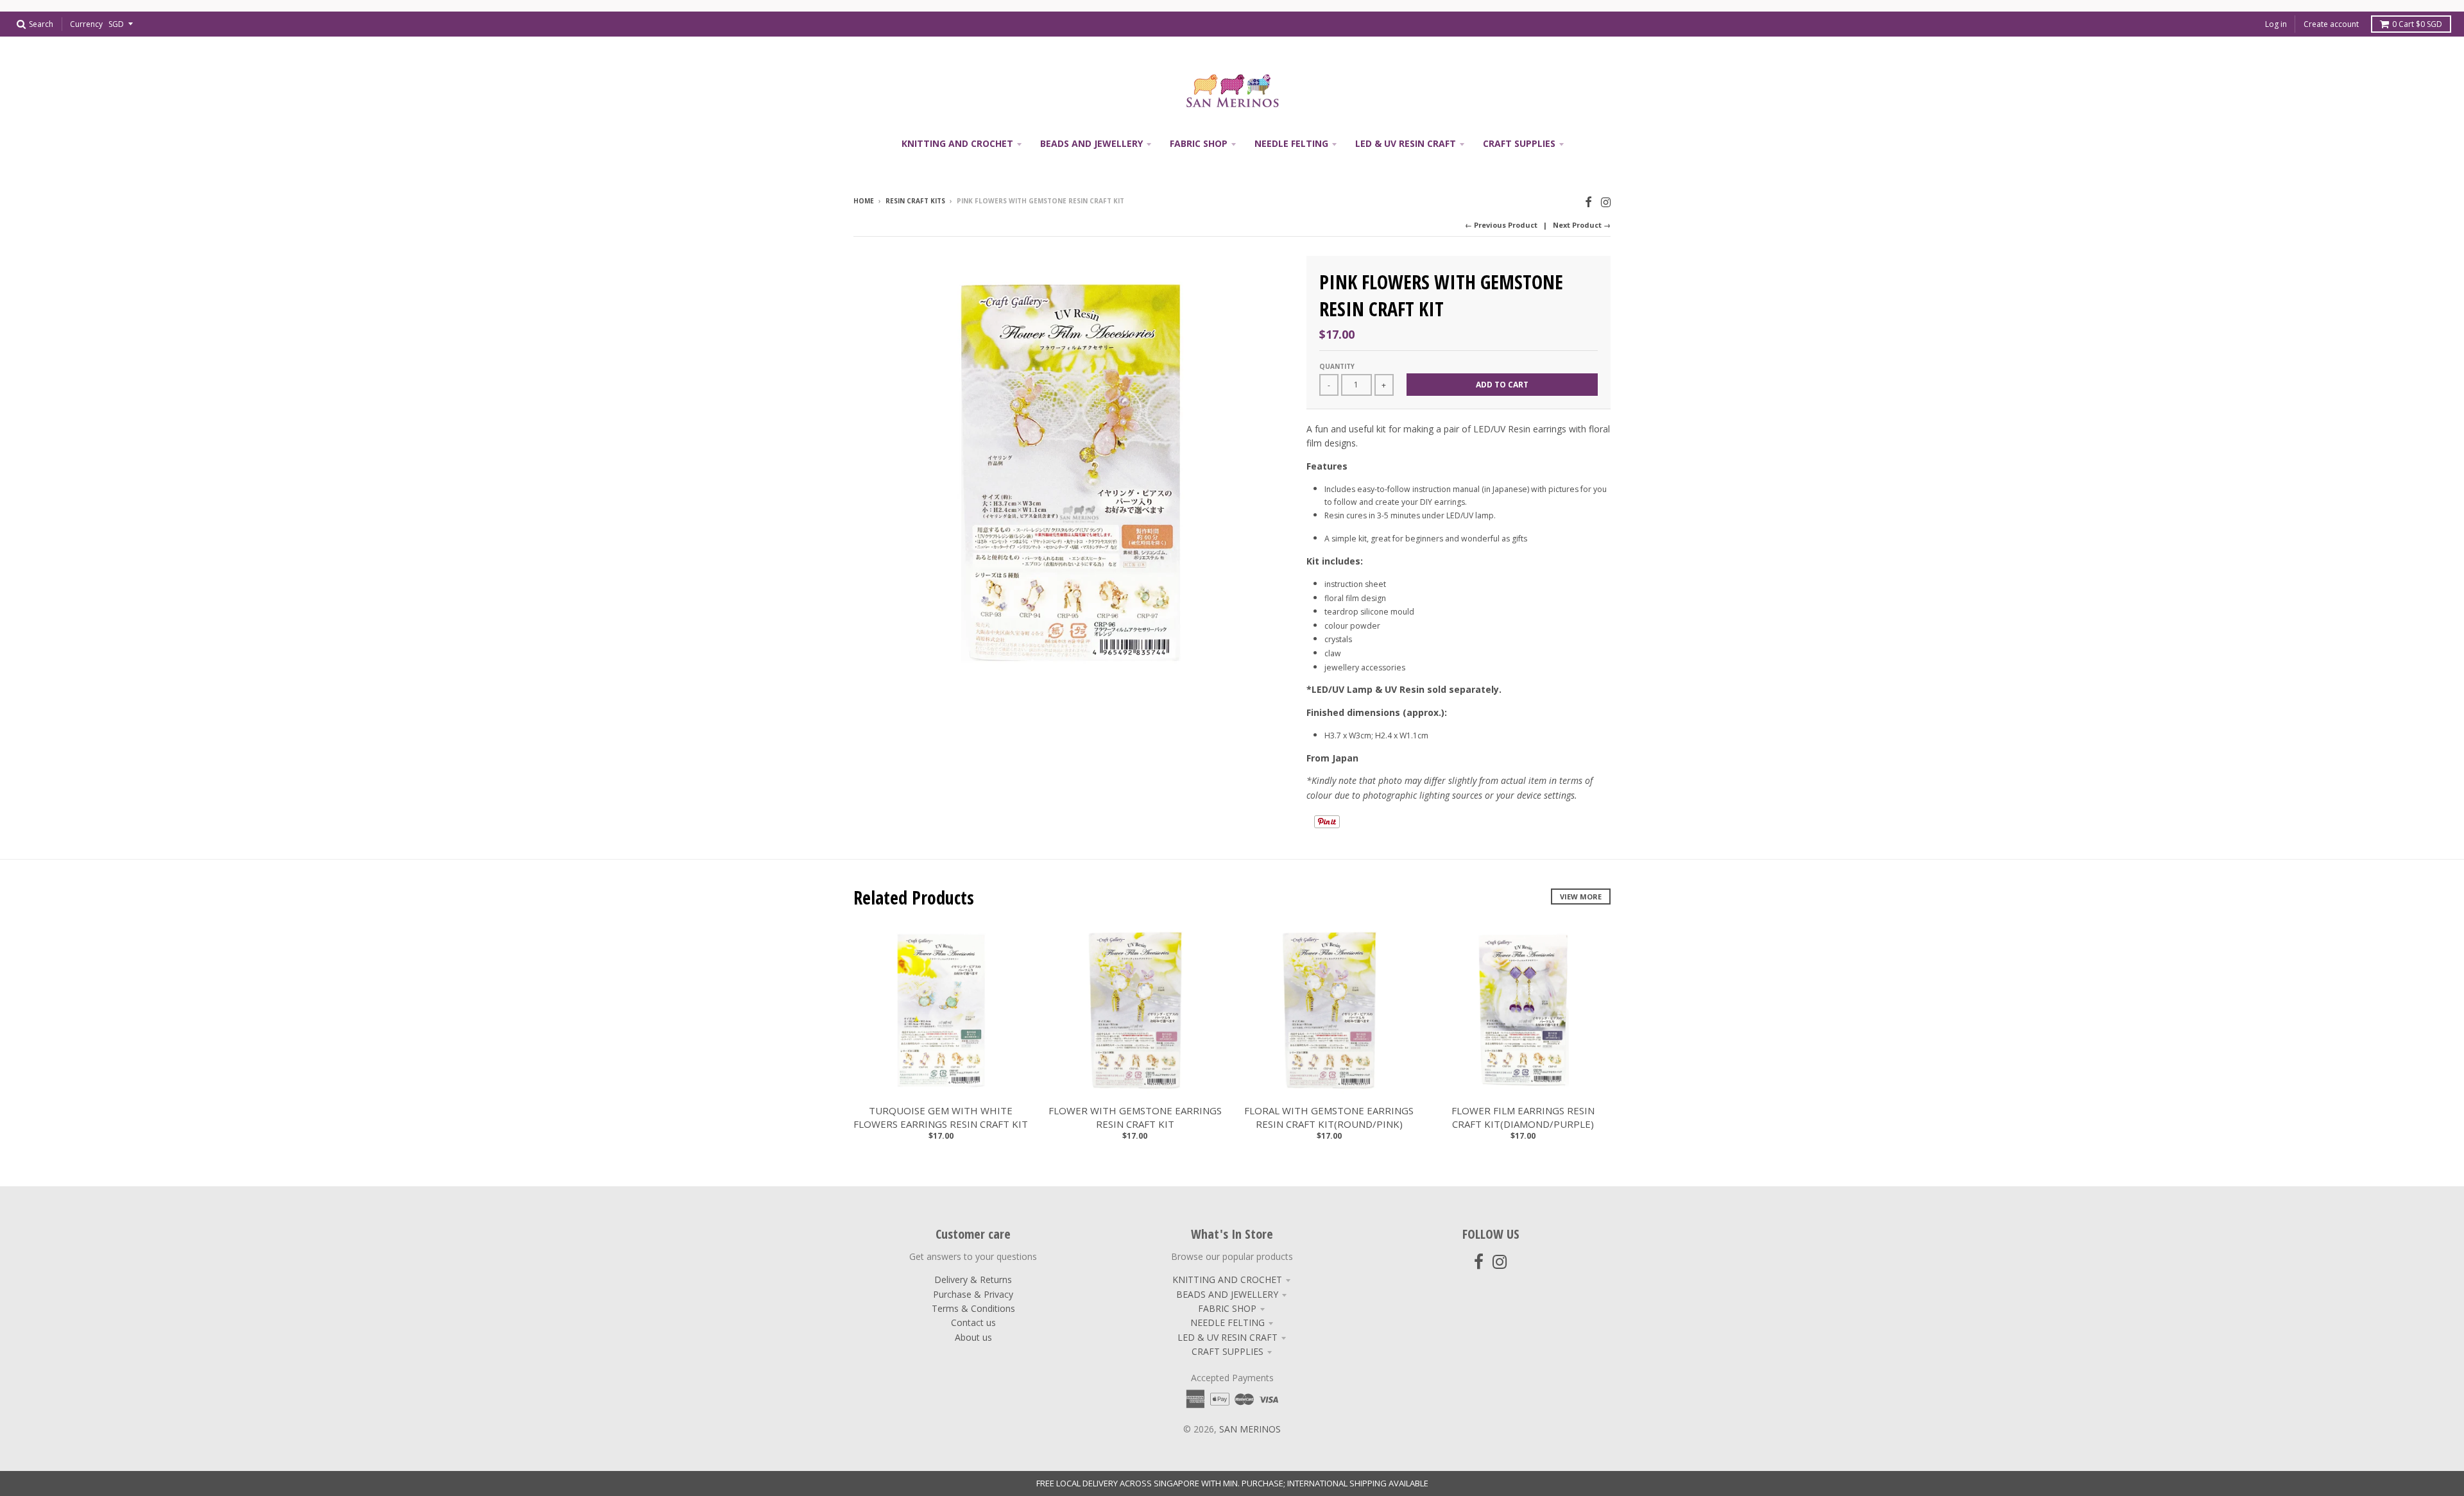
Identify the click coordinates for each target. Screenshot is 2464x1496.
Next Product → (1582, 225)
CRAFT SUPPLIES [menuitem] (1519, 143)
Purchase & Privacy (973, 1294)
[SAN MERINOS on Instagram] (1606, 202)
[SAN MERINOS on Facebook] (1588, 202)
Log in (2276, 24)
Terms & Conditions (973, 1308)
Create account (2331, 24)
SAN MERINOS (1250, 1429)
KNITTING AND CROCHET (1227, 1279)
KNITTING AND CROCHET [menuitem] (957, 143)
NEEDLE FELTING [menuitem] (1291, 143)
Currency (86, 24)
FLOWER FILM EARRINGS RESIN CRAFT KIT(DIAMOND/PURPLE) (1523, 1117)
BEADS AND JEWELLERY (1227, 1294)
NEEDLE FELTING (1228, 1322)
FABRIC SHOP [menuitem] (1199, 143)
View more (1581, 897)
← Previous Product (1501, 225)
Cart (2417, 24)
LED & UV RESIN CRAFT (1228, 1337)
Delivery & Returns (973, 1279)
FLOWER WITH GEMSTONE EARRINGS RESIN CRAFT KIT (1135, 1117)
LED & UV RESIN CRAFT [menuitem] (1406, 143)
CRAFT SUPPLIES (1228, 1351)
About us (973, 1337)
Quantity (1337, 366)
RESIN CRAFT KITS (915, 201)
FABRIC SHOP (1227, 1308)
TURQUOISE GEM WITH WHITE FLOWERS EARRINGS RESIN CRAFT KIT (941, 1117)
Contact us (973, 1322)
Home (864, 201)
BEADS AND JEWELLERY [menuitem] (1091, 143)
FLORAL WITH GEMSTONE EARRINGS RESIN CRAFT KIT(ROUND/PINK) (1329, 1117)
